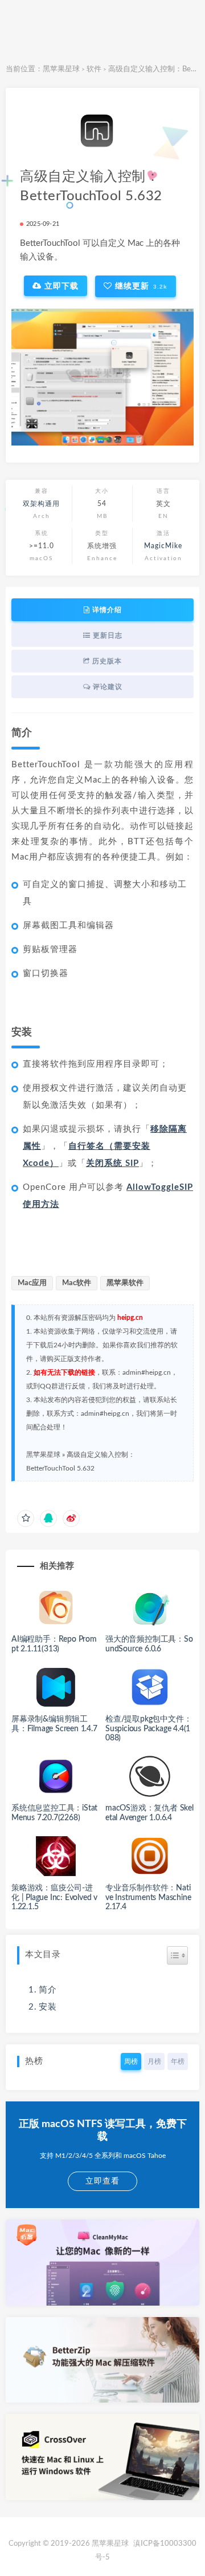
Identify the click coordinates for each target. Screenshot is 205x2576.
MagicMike (163, 546)
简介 (48, 1990)
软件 (94, 69)
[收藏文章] (26, 1518)
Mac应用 (32, 1283)
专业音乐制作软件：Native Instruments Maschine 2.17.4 (148, 1898)
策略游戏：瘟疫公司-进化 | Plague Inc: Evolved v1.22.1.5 (54, 1898)
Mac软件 (77, 1283)
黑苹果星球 (61, 69)
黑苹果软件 (125, 1283)
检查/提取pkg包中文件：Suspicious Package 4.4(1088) (148, 1729)
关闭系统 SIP (112, 1163)
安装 (48, 2007)
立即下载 (60, 286)
